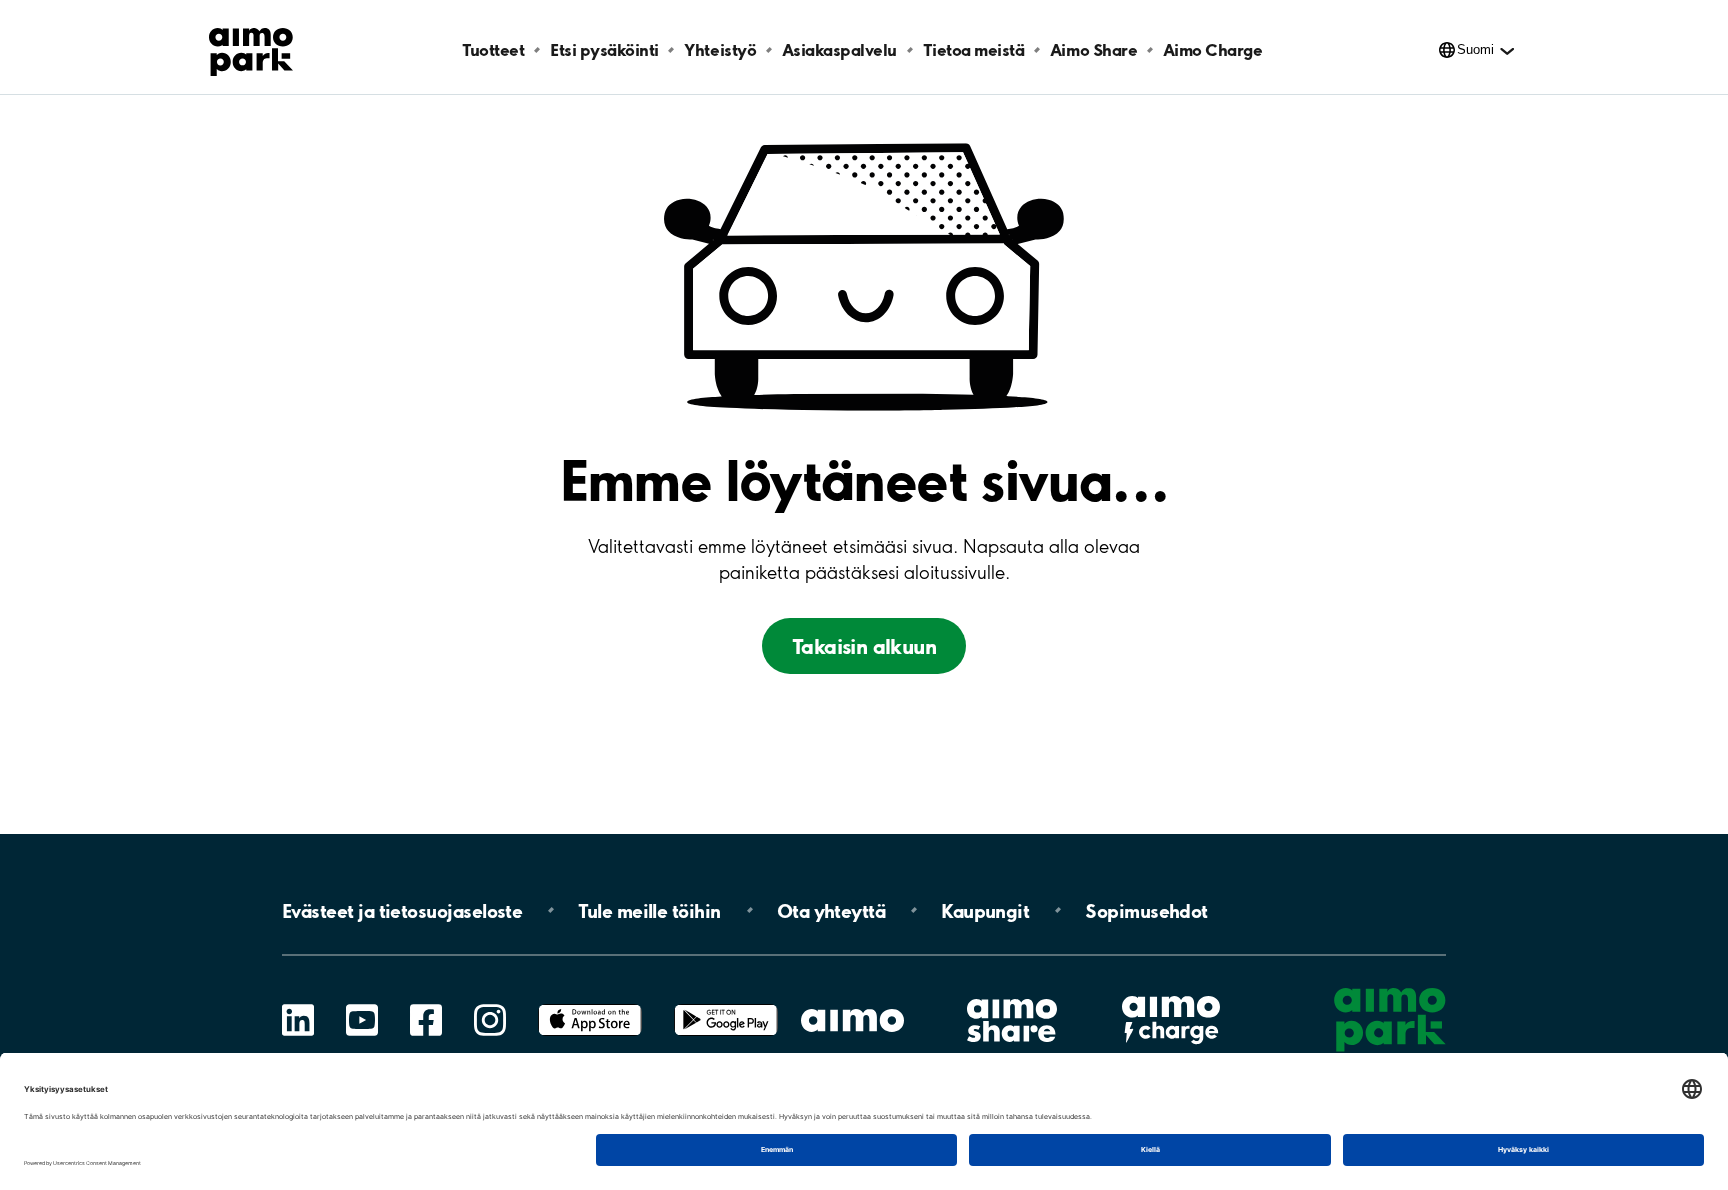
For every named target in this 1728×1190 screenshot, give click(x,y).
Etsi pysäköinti (604, 49)
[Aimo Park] (251, 48)
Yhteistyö (720, 49)
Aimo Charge (1213, 49)
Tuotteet (493, 49)
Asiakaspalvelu (839, 49)
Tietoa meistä (974, 49)
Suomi (1475, 49)
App (590, 1004)
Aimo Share (1093, 49)
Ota (831, 910)
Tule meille (649, 910)
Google (726, 1004)
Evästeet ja (402, 910)
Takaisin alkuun (864, 646)
